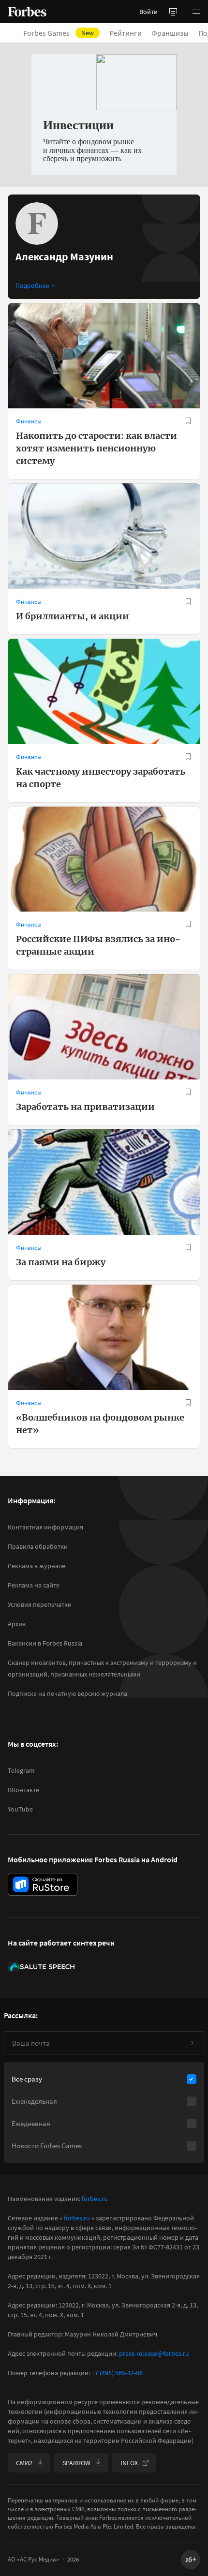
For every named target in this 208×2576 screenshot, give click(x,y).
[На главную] (27, 12)
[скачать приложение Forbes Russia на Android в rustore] (43, 1884)
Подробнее (32, 285)
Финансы (29, 421)
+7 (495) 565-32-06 (117, 2373)
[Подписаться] (192, 2043)
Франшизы (170, 33)
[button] (196, 12)
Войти (149, 12)
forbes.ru (95, 2199)
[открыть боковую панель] (173, 12)
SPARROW (76, 2463)
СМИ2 (24, 2463)
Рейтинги (126, 33)
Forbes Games (59, 33)
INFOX (129, 2463)
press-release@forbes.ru (154, 2353)
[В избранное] (188, 421)
